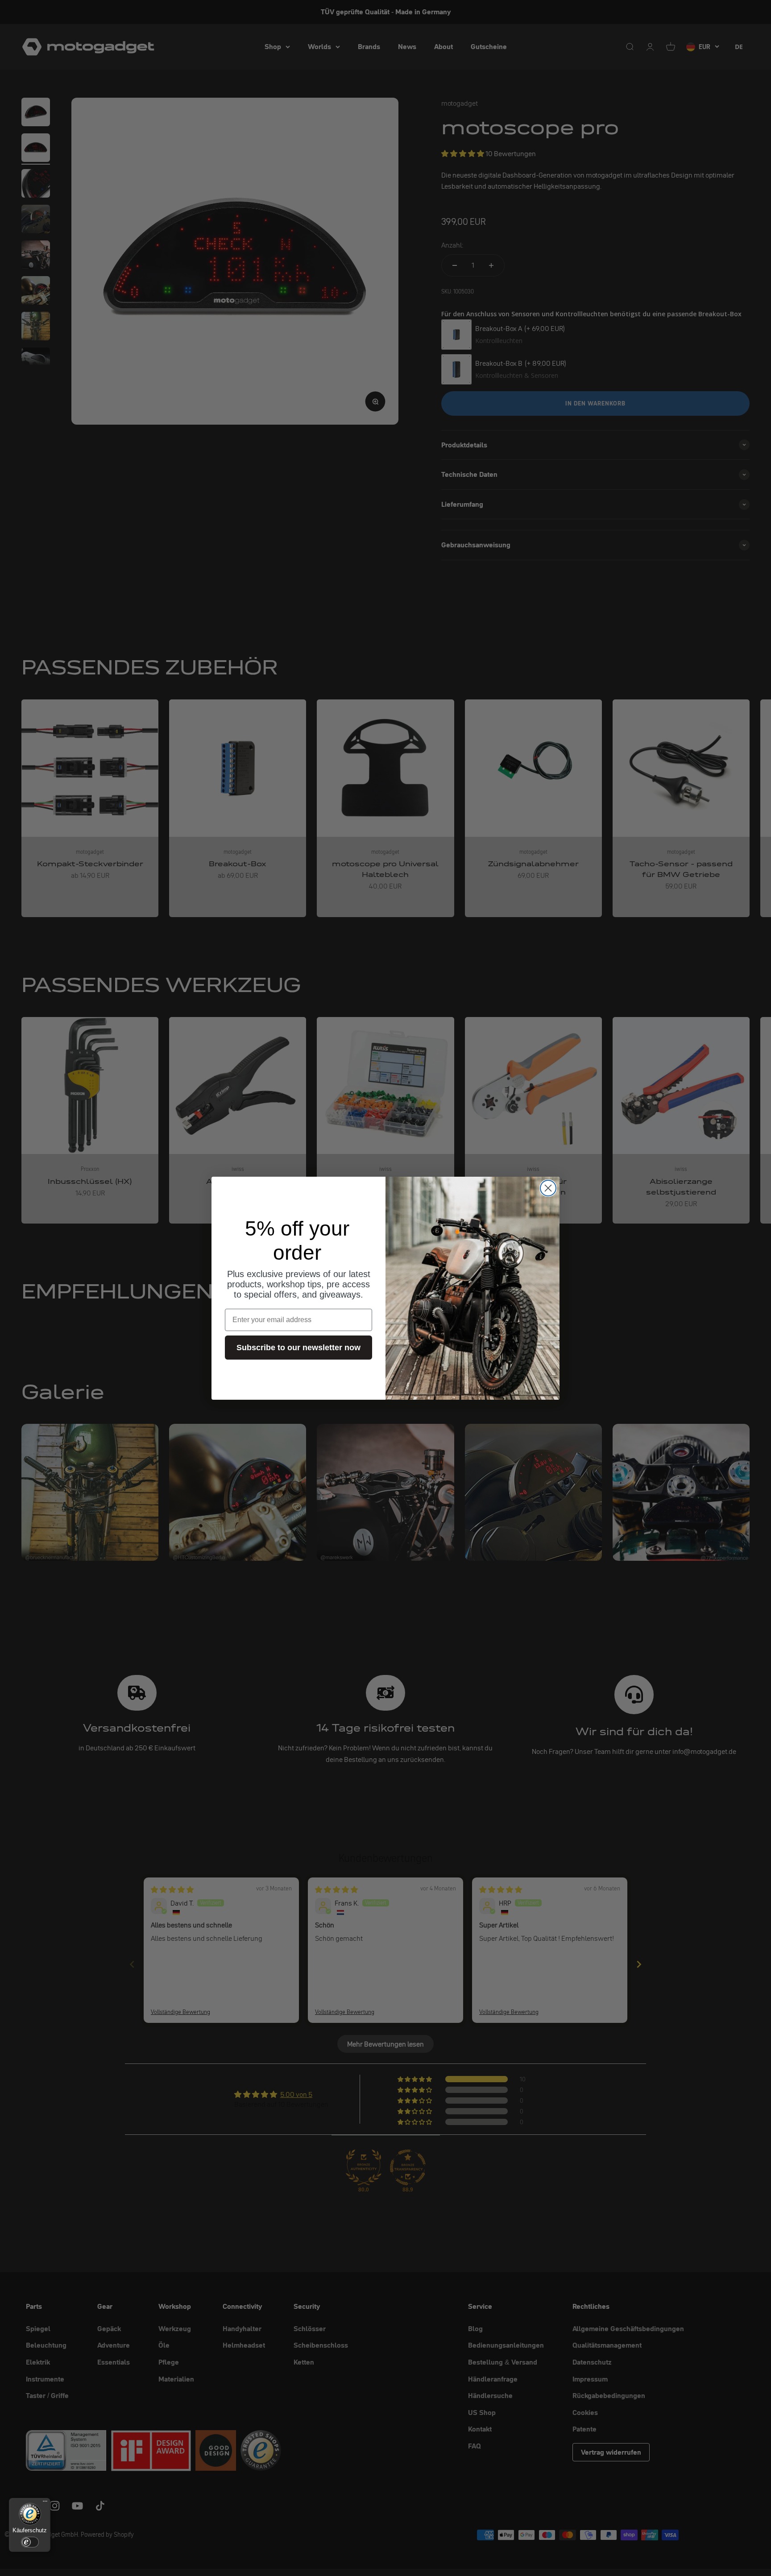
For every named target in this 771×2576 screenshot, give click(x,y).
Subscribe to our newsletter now (298, 1348)
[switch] (30, 2542)
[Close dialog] (548, 1188)
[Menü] (45, 2503)
